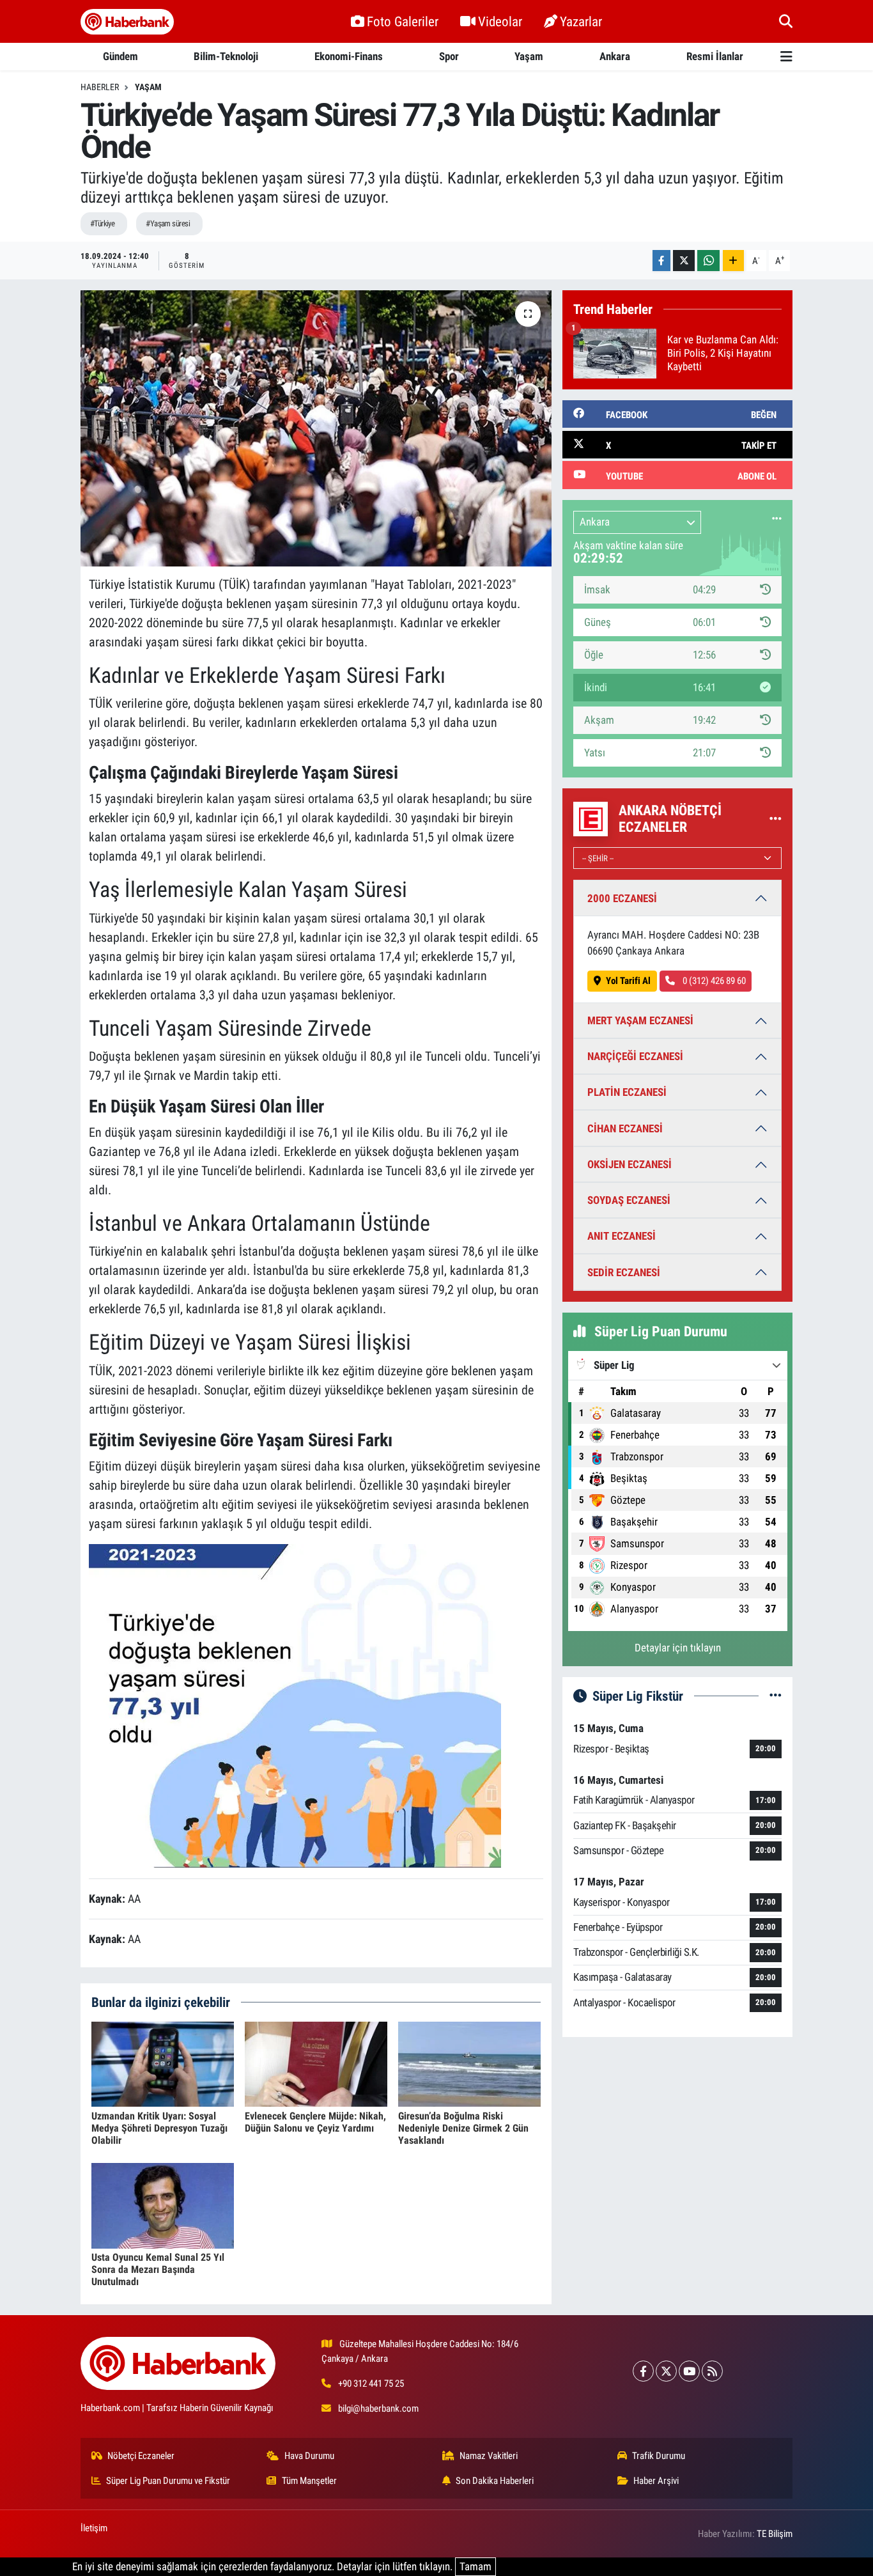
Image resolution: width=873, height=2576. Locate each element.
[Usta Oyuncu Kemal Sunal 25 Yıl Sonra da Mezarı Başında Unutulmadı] (163, 2205)
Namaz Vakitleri (489, 2456)
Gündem (120, 56)
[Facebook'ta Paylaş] (661, 261)
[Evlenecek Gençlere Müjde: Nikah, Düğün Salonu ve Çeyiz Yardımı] (316, 2063)
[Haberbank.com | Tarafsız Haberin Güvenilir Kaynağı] (127, 22)
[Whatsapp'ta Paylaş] (708, 261)
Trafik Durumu (659, 2456)
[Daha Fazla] (733, 261)
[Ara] (786, 21)
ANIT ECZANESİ (622, 1236)
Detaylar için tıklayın (678, 1648)
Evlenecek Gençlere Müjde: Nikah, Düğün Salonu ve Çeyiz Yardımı (315, 2122)
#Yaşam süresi (168, 223)
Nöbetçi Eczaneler (141, 2456)
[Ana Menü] (786, 57)
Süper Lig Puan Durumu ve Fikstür (168, 2481)
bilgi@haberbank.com (378, 2408)
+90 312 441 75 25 (371, 2384)
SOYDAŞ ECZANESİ (629, 1200)
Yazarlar (581, 21)
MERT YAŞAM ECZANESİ (640, 1020)
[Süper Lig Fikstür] (776, 1696)
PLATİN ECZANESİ (627, 1092)
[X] (666, 2371)
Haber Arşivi (656, 2481)
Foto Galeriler (403, 21)
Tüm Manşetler (309, 2481)
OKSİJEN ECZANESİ (630, 1164)
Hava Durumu (309, 2456)
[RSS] (712, 2371)
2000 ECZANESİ (622, 898)
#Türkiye (103, 223)
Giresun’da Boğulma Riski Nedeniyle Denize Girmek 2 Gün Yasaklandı (463, 2128)
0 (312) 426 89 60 (713, 981)
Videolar (500, 21)
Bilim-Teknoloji (226, 56)
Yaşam (529, 56)
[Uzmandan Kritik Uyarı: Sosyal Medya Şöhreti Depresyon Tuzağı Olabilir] (163, 2063)
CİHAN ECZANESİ (625, 1128)
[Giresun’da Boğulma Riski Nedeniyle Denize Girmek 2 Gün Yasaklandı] (469, 2063)
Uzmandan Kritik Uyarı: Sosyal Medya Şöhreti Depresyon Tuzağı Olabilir (159, 2128)
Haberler (100, 87)
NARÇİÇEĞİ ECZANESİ (635, 1056)
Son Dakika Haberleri (495, 2481)
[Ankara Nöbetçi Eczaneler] (776, 818)
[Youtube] (689, 2371)
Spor (449, 56)
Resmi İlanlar (715, 56)
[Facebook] (643, 2371)
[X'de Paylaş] (684, 261)
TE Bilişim (775, 2534)
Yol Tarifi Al (628, 981)
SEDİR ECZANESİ (624, 1272)
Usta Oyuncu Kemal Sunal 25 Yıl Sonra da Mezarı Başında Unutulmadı (158, 2269)
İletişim (94, 2528)
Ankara (615, 56)
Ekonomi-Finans (349, 56)
